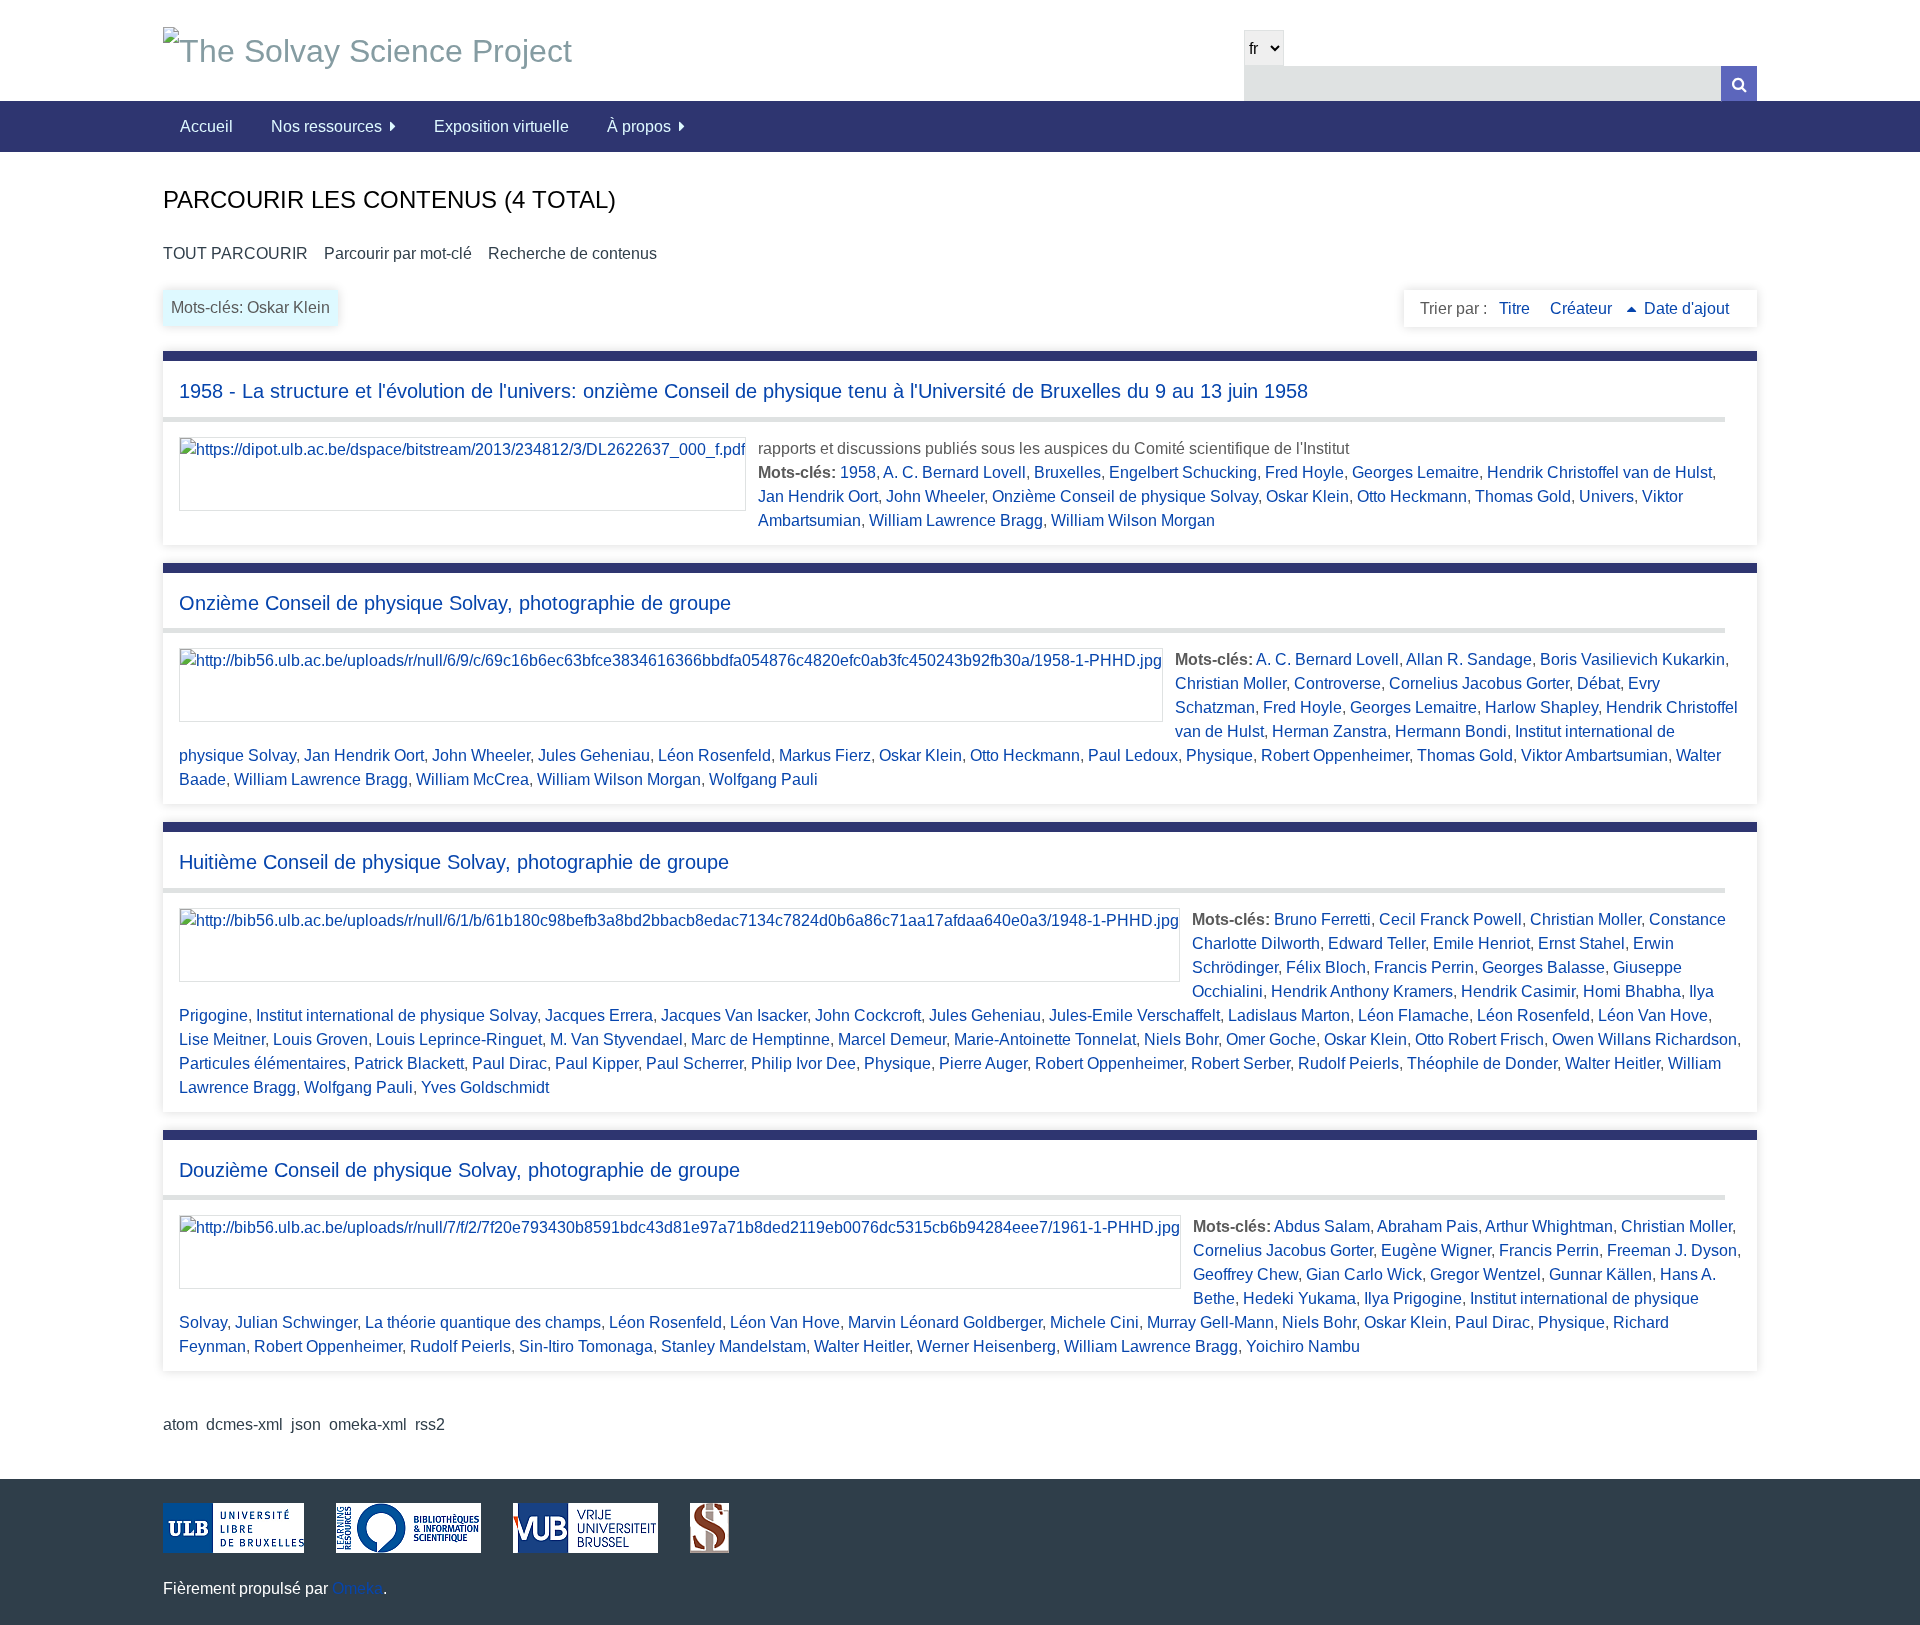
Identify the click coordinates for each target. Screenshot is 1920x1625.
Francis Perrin (1424, 967)
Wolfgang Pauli (763, 779)
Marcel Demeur (892, 1039)
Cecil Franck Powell (1450, 919)
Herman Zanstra (1329, 731)
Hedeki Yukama (1299, 1298)
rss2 (430, 1424)
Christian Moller (1230, 683)
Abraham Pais (1427, 1226)
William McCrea (472, 779)
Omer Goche (1271, 1039)
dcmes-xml (244, 1424)
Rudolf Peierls (1348, 1063)
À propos (639, 126)
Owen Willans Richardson (1644, 1039)
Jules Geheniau (594, 755)
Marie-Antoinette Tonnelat (1045, 1039)
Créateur (1583, 308)
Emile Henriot (1481, 943)
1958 (858, 472)
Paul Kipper (596, 1063)
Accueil (206, 126)
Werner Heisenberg (986, 1346)
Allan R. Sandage (1469, 659)
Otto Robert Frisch (1479, 1039)
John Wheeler (935, 496)
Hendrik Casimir (1518, 991)
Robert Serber (1240, 1063)
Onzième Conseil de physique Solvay (1125, 496)
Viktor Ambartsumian (1594, 755)
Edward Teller (1376, 943)
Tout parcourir (235, 253)
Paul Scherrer (694, 1063)
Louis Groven (320, 1039)
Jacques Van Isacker (734, 1015)
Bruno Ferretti (1322, 919)
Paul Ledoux (1133, 755)
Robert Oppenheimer (1335, 755)
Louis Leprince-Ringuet (459, 1039)
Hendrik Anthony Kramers (1362, 991)
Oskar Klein (1307, 496)
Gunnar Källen (1600, 1274)
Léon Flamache (1413, 1015)
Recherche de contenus (572, 253)
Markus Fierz (825, 755)
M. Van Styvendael (616, 1039)
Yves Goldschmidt (485, 1087)
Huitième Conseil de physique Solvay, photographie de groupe (454, 862)
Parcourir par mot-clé (398, 253)
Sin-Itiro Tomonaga (586, 1346)
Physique (1219, 755)
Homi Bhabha (1632, 991)
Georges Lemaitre (1415, 472)
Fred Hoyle (1304, 472)
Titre (1516, 308)
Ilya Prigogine (1413, 1298)
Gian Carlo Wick (1364, 1274)
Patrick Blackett (409, 1063)
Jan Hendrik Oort (818, 496)
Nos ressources (326, 126)
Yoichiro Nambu (1303, 1346)
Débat (1598, 683)
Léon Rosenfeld (714, 755)
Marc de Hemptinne (760, 1039)
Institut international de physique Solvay (396, 1015)
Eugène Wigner (1436, 1250)
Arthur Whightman (1549, 1226)
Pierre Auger (983, 1063)
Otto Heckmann (1412, 496)
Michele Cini (1094, 1322)
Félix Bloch (1326, 967)
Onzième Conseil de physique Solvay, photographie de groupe (455, 603)
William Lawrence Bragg (956, 520)
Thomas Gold (1523, 496)
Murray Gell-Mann (1210, 1322)
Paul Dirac (509, 1063)
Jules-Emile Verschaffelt (1134, 1015)
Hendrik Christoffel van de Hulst (1599, 472)
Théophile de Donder (1482, 1063)
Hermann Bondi (1451, 731)
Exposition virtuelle (501, 126)
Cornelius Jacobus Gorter (1479, 683)
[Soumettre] (1739, 83)
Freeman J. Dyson (1672, 1250)
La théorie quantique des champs (483, 1322)
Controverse (1337, 683)
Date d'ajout (1686, 308)
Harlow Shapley (1541, 707)
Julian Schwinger (296, 1322)
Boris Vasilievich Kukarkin (1632, 659)
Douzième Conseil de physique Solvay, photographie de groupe (459, 1170)
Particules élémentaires (262, 1063)
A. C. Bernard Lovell (954, 472)
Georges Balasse (1543, 967)
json (306, 1424)
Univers (1606, 496)
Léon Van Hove (1653, 1015)
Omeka (357, 1588)
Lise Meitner (222, 1039)
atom (180, 1424)
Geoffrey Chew (1245, 1274)
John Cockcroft (868, 1015)
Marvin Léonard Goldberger (945, 1322)
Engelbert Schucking (1183, 472)
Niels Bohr (1181, 1039)
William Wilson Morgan (1133, 520)
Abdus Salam (1322, 1226)
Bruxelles (1067, 472)
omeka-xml (368, 1424)
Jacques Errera (599, 1015)
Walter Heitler (1612, 1063)
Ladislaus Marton (1289, 1015)
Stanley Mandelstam (733, 1346)
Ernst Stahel (1581, 943)
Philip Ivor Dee (803, 1063)
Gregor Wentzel (1485, 1274)
